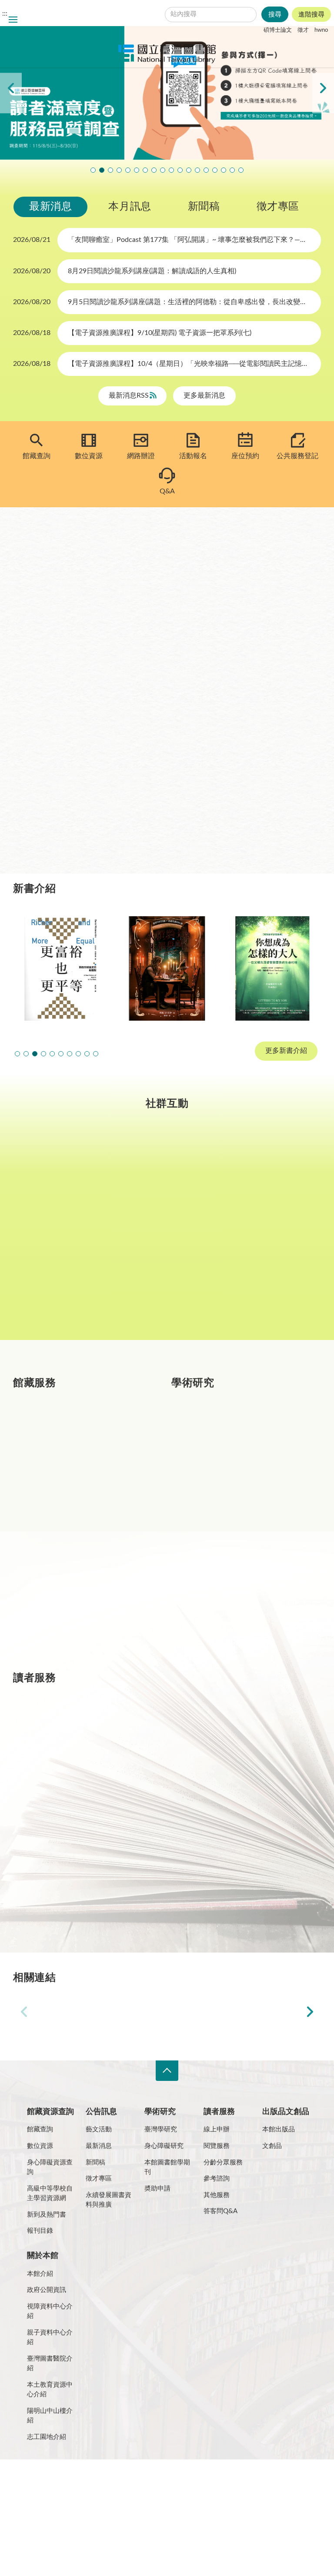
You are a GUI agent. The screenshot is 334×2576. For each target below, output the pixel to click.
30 (22, 722)
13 (101, 660)
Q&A (167, 491)
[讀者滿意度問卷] (167, 93)
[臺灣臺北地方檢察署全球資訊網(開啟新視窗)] (258, 2012)
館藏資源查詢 (50, 2112)
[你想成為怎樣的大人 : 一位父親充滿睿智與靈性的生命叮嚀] (272, 968)
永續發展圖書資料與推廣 (109, 2200)
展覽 (190, 588)
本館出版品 (279, 2129)
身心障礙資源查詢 (50, 2167)
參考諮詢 (217, 2179)
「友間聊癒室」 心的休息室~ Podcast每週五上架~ (163, 170)
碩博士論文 (278, 30)
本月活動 (197, 566)
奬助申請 (157, 2189)
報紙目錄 (65, 1493)
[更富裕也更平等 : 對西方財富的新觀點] (62, 968)
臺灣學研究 (227, 1524)
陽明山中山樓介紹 (50, 2416)
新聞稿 (204, 207)
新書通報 (65, 1554)
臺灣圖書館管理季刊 (241, 1493)
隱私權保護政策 (38, 2483)
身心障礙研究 (164, 2146)
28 (121, 701)
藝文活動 (99, 2129)
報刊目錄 (40, 2231)
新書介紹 (65, 1524)
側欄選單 (13, 20)
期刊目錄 (65, 1462)
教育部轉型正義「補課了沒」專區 (197, 170)
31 (42, 722)
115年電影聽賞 (215, 170)
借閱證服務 (69, 1819)
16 (22, 680)
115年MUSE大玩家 (145, 170)
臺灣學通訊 (167, 1182)
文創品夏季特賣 (128, 170)
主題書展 (238, 588)
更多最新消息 (204, 396)
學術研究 (160, 2112)
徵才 (303, 30)
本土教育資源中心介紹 (50, 2390)
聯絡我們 (225, 2483)
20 (101, 680)
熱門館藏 (65, 1431)
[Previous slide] (11, 93)
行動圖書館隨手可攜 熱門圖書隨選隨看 (232, 170)
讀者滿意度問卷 (102, 170)
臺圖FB (59, 1182)
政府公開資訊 (47, 2290)
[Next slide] (323, 93)
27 (101, 701)
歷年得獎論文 (230, 1462)
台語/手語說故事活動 (189, 170)
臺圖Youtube (86, 1284)
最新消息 (50, 207)
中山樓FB (276, 1182)
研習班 (290, 566)
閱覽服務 (217, 2146)
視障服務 (65, 1788)
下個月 (144, 579)
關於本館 (43, 2256)
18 (61, 680)
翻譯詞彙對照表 (92, 2483)
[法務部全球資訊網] (76, 2012)
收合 (167, 2071)
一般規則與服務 (76, 1726)
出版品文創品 (286, 2112)
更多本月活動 (243, 841)
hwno (321, 30)
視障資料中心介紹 (50, 2311)
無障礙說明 (186, 2483)
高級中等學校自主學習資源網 (50, 2194)
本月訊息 (130, 207)
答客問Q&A (220, 2211)
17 (42, 680)
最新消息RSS (130, 396)
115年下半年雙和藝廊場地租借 (154, 170)
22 (141, 680)
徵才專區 (278, 207)
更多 (137, 1626)
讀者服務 (219, 2112)
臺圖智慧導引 (206, 170)
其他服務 (217, 2195)
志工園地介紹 (47, 2437)
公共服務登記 (297, 456)
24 (42, 701)
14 (121, 660)
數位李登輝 (224, 170)
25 (61, 701)
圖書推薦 (65, 1850)
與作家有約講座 (119, 170)
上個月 (22, 579)
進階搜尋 (311, 15)
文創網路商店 (241, 170)
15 (141, 660)
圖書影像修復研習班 (93, 170)
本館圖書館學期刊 (167, 2167)
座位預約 (245, 456)
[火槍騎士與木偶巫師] (167, 968)
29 (141, 701)
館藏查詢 (37, 456)
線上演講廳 (201, 632)
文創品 (272, 2146)
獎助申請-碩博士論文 (242, 1431)
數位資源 (89, 456)
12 (81, 660)
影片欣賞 (197, 610)
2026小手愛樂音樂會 (180, 170)
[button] (17, 1054)
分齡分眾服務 (223, 2162)
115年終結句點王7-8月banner (171, 170)
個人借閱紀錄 (72, 1757)
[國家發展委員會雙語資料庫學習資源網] (167, 2012)
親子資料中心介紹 (50, 2338)
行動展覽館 (227, 1554)
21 (121, 680)
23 (22, 701)
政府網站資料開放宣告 (278, 2483)
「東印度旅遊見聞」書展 (137, 170)
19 (81, 680)
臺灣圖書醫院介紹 (50, 2364)
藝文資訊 (260, 632)
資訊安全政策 (142, 2483)
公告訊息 (101, 2112)
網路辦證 (141, 456)
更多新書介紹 (286, 1051)
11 (61, 660)
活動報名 (193, 456)
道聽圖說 (248, 1284)
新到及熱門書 (47, 2215)
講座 (245, 566)
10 (42, 660)
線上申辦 (217, 2129)
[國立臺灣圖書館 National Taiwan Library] (167, 54)
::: (4, 2484)
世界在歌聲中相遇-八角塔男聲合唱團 (110, 170)
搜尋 (275, 15)
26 (81, 701)
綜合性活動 (256, 610)
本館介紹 (40, 2274)
